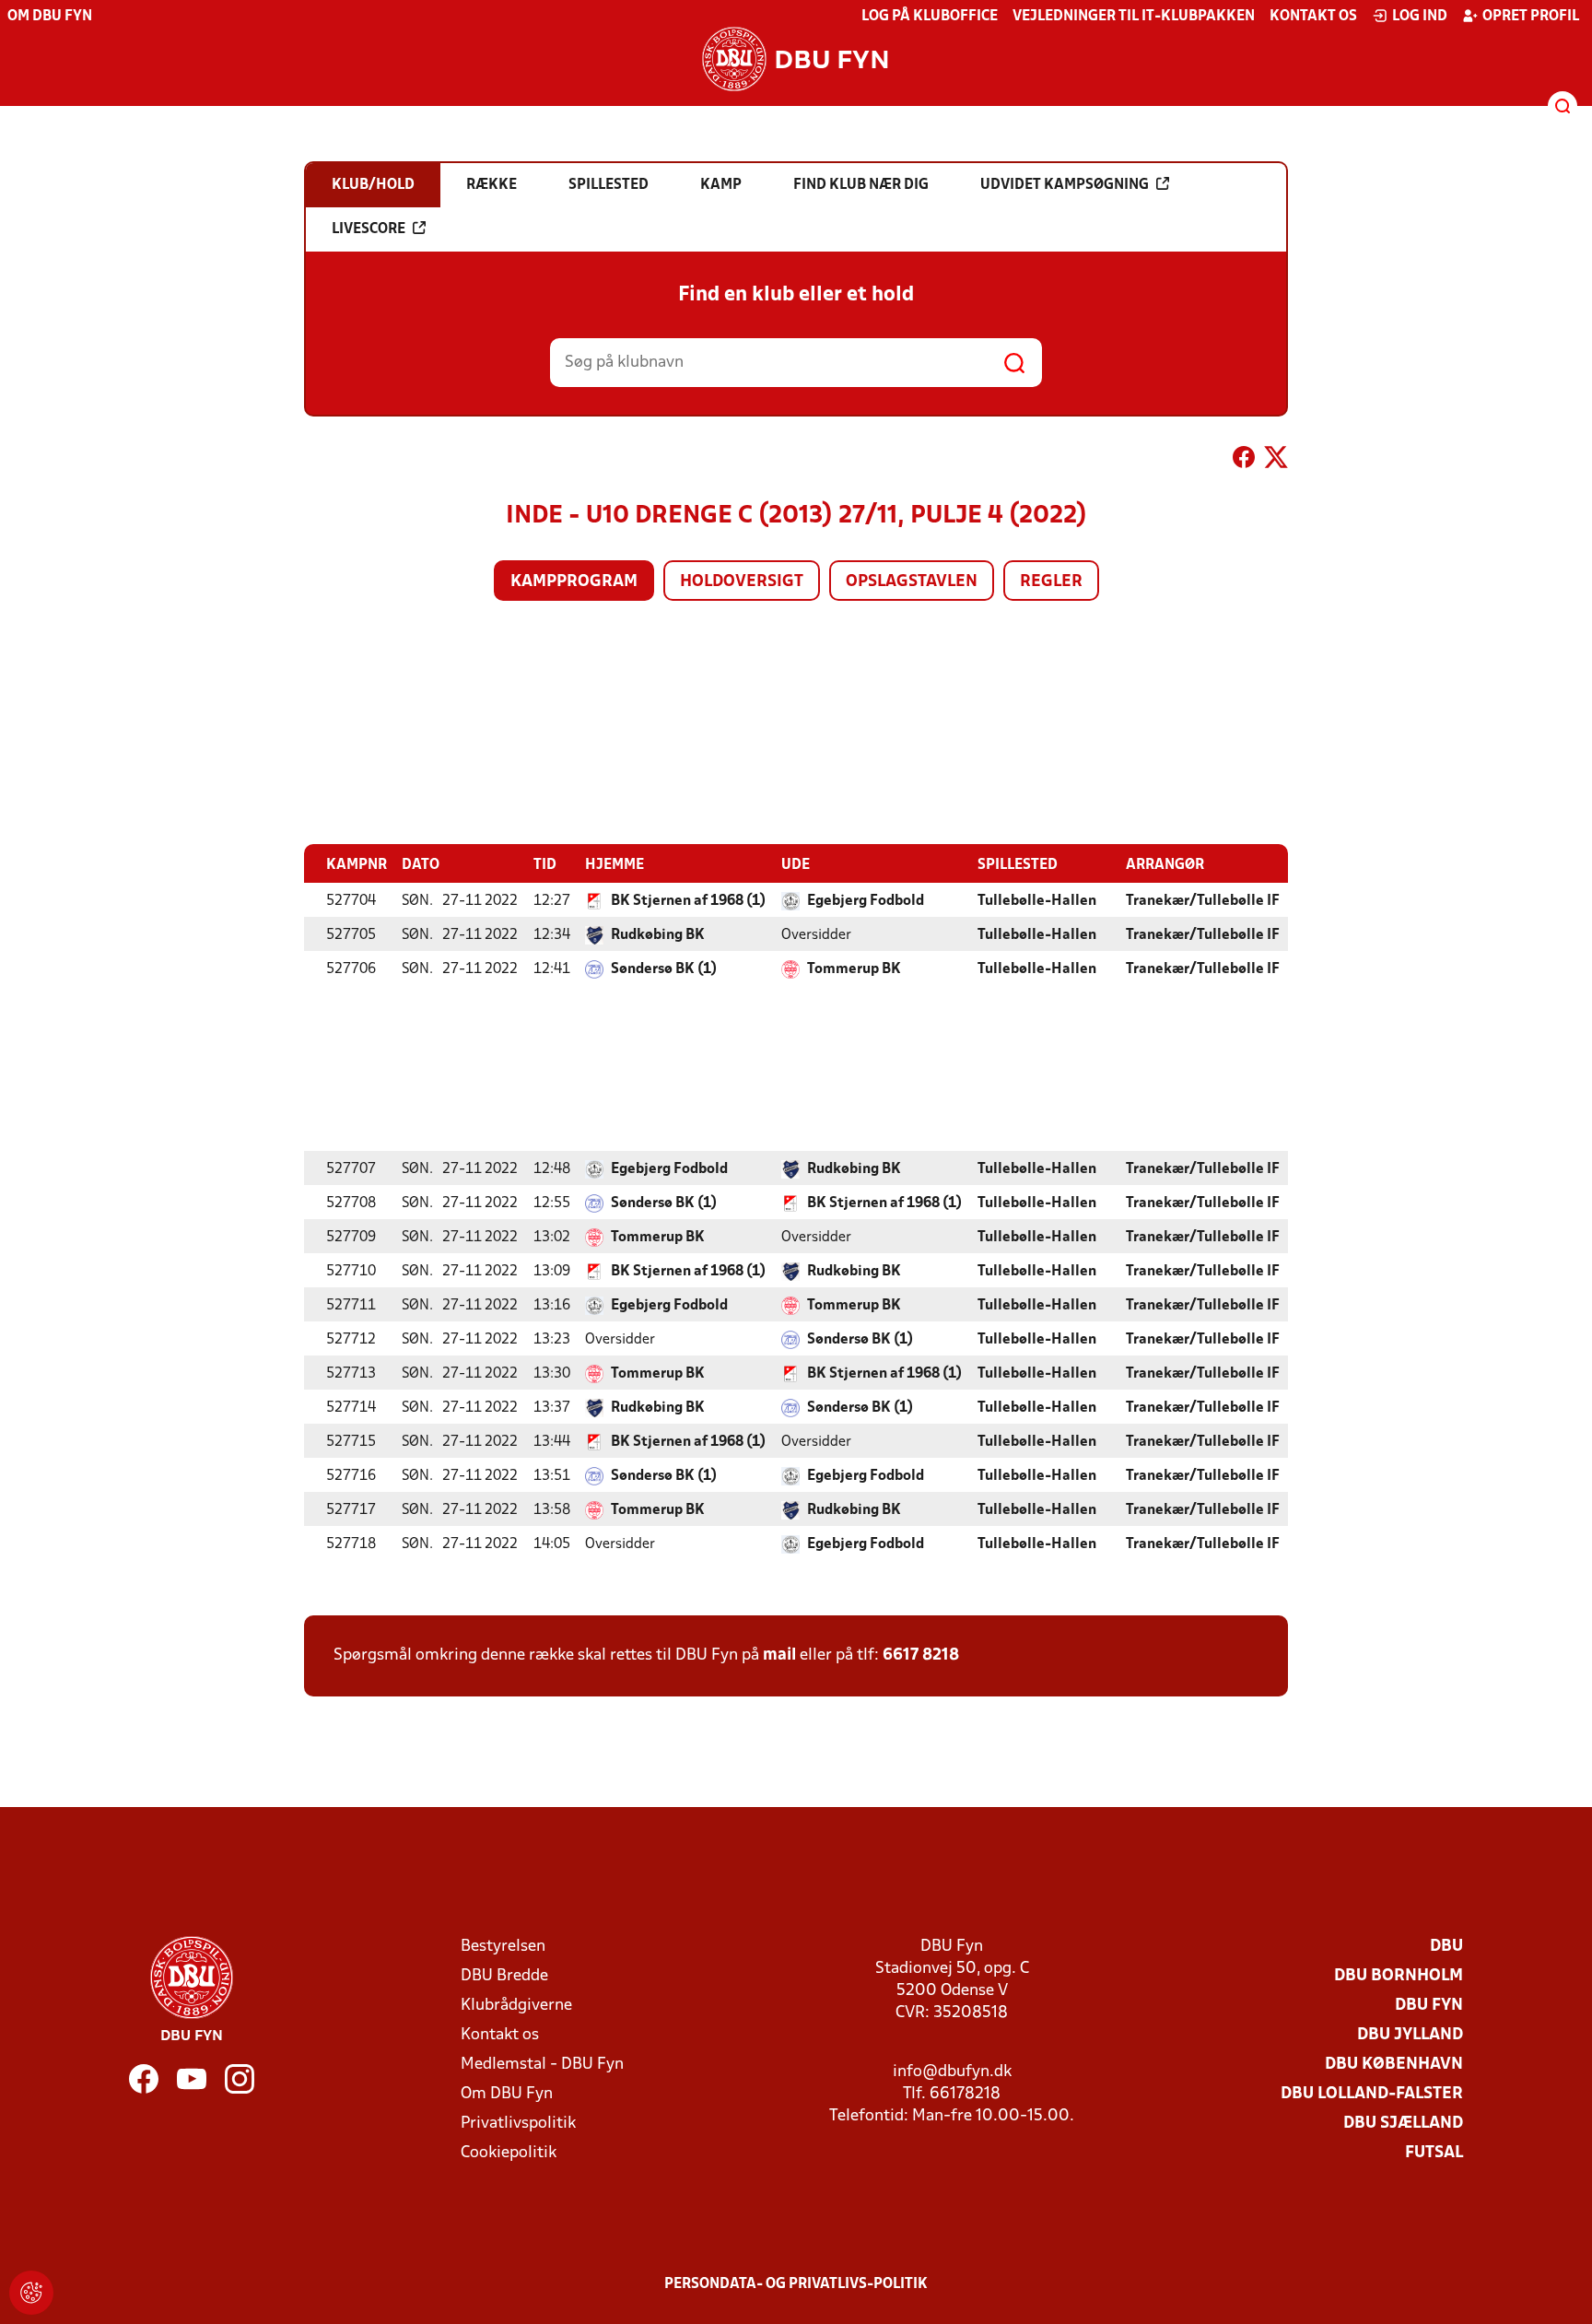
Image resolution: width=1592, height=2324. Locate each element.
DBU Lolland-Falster (1372, 2094)
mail (779, 1655)
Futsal (1434, 2153)
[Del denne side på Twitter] (1276, 461)
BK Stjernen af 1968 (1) (688, 901)
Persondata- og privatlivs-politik (796, 2284)
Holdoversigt (742, 582)
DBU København (1394, 2065)
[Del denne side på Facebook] (1244, 461)
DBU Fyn (1429, 2006)
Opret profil (1531, 17)
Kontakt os (1313, 17)
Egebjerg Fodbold (866, 901)
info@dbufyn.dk (952, 2072)
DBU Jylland (1410, 2035)
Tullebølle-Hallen (1037, 901)
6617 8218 (921, 1655)
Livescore (369, 229)
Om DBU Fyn (50, 17)
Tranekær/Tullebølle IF (1203, 901)
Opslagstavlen (912, 582)
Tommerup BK (854, 969)
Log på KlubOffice (930, 17)
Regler (1051, 582)
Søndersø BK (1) (664, 969)
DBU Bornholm (1399, 1976)
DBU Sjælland (1403, 2124)
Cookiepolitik (509, 2153)
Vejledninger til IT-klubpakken (1134, 17)
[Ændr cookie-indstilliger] (31, 2293)
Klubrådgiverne (516, 2006)
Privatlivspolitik (518, 2124)
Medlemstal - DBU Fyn (542, 2065)
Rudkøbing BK (658, 935)
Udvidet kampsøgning (1065, 185)
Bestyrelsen (503, 1947)
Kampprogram (574, 582)
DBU (1446, 1947)
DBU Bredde (504, 1976)
